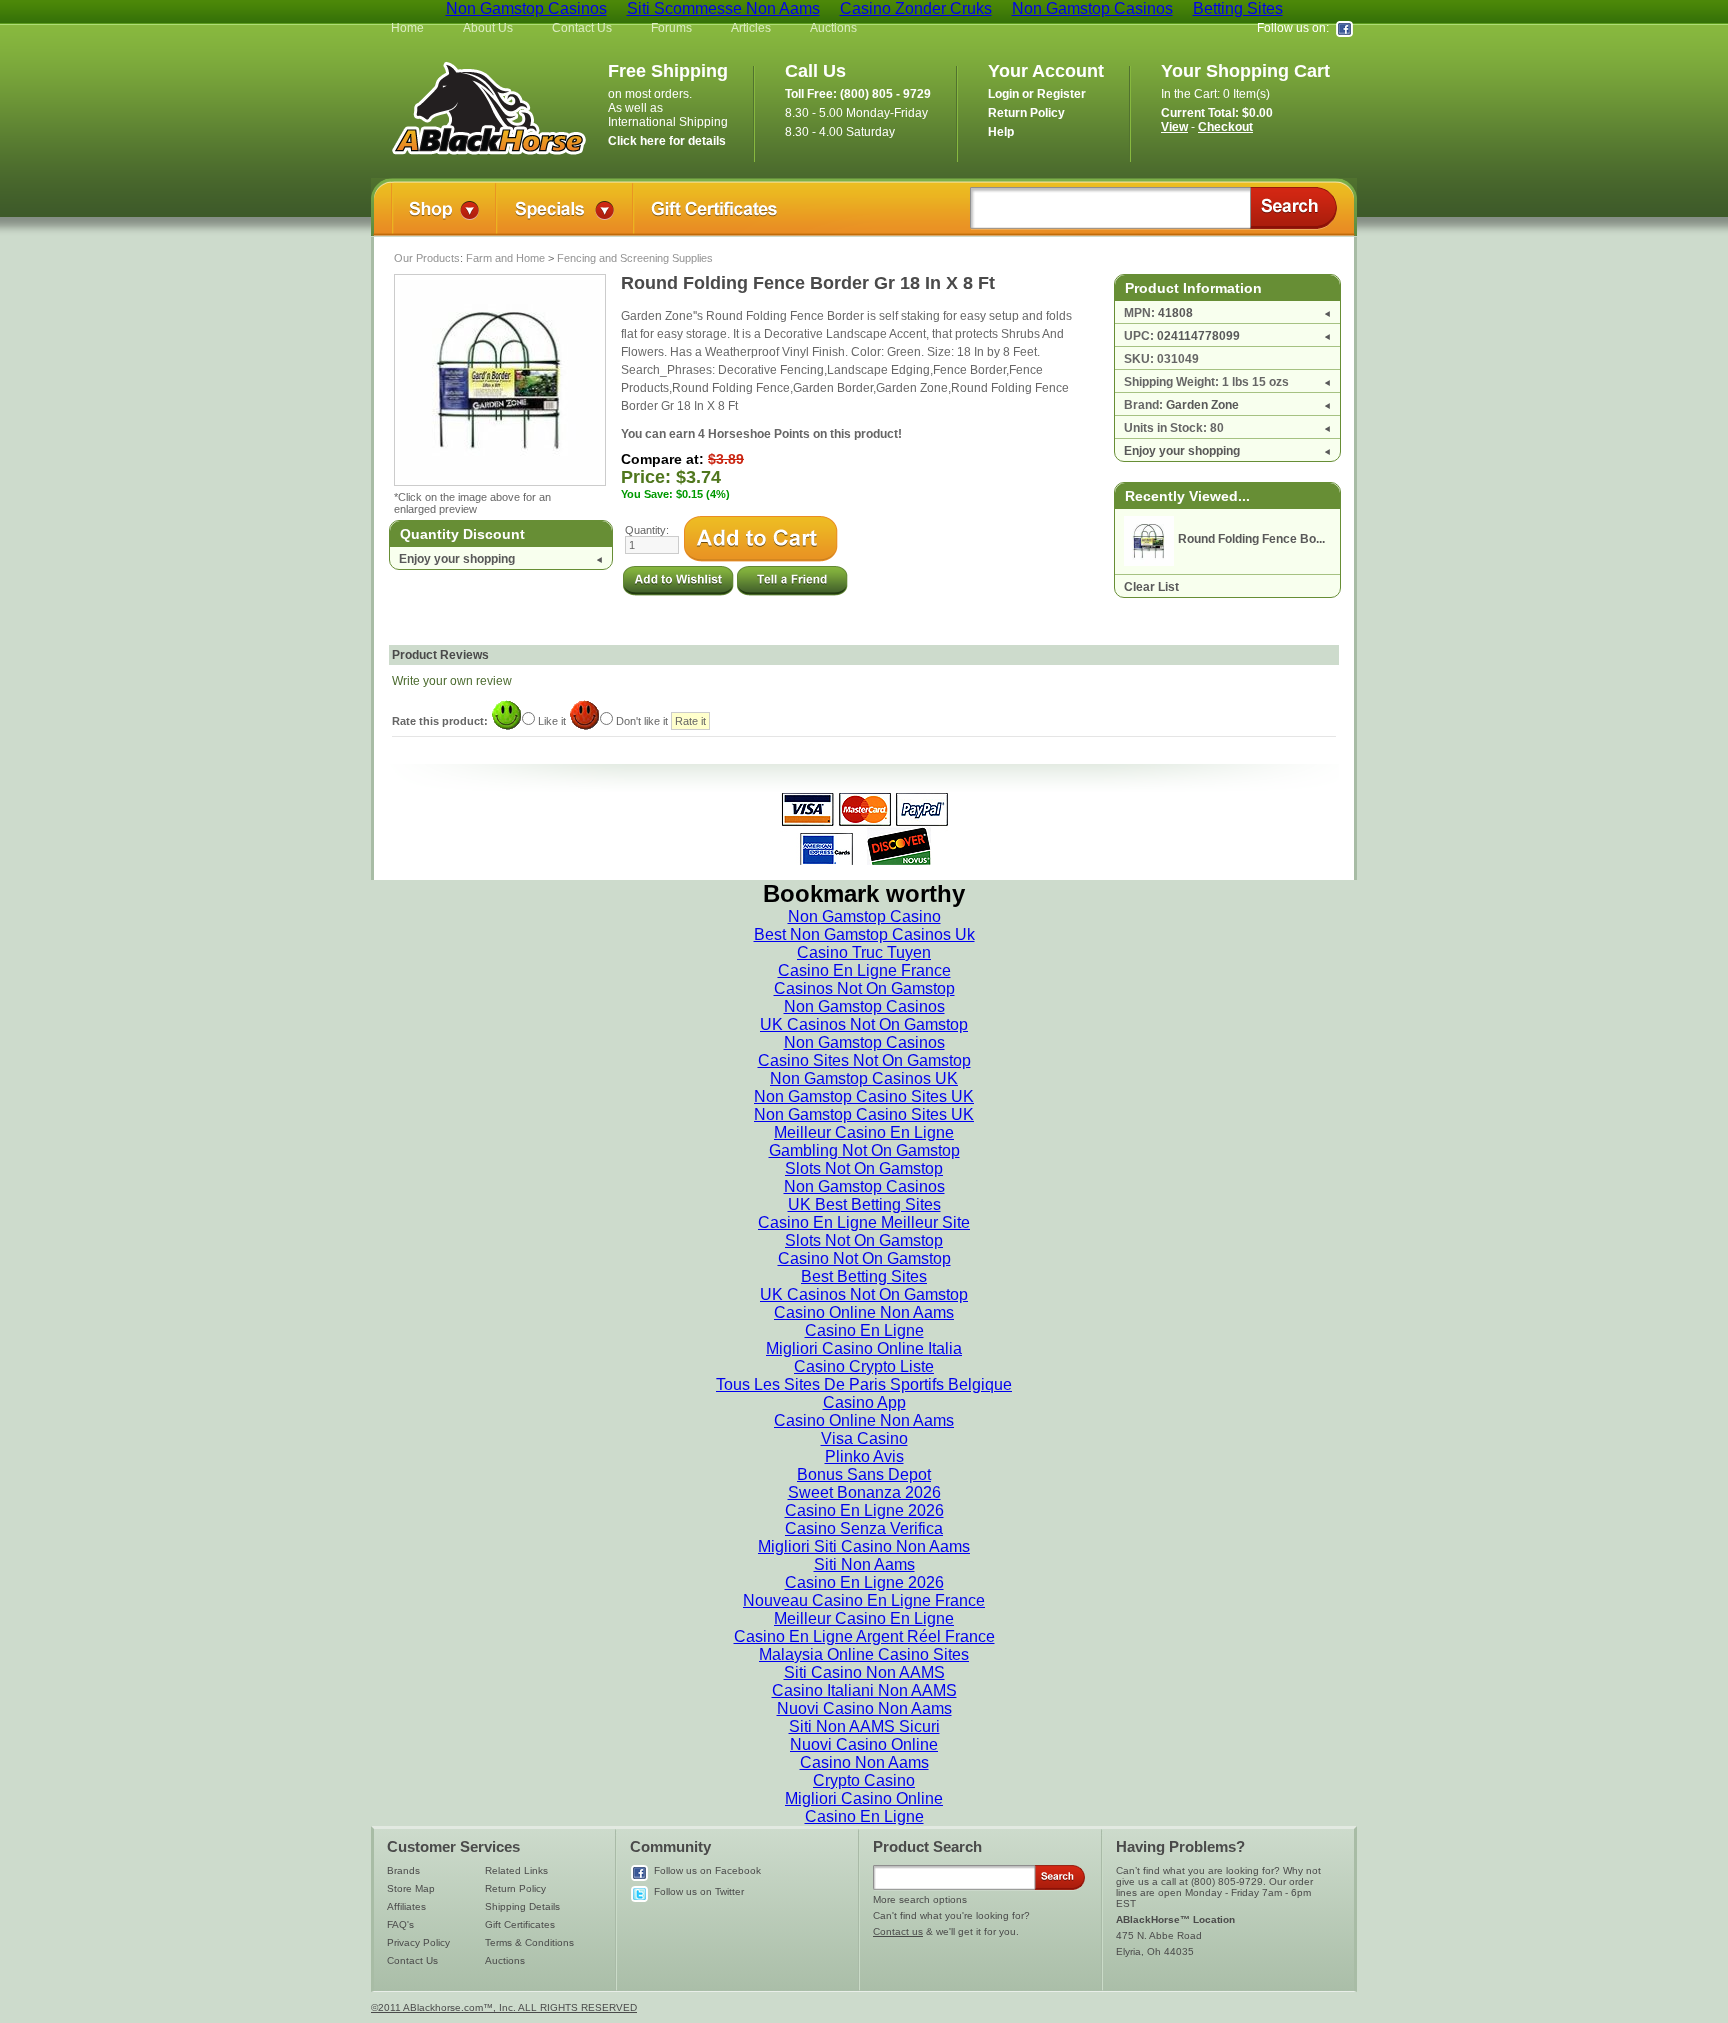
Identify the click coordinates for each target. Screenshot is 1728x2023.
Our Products (427, 258)
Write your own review (452, 681)
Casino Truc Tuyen (864, 952)
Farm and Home (505, 258)
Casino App (864, 1402)
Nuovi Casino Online (864, 1744)
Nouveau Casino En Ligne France (864, 1600)
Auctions (833, 28)
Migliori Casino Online (864, 1798)
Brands (403, 1870)
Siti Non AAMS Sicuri (864, 1726)
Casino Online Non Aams (864, 1312)
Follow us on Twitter (699, 1891)
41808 (1175, 313)
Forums (671, 28)
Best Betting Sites (864, 1276)
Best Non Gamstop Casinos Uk (864, 934)
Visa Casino (864, 1438)
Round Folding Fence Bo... (1251, 539)
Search (1293, 208)
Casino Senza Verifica (864, 1528)
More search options (920, 1899)
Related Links (516, 1870)
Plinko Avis (864, 1456)
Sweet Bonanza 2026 (864, 1492)
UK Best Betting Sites (864, 1204)
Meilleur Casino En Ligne (864, 1132)
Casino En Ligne (864, 1330)
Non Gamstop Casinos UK (864, 1078)
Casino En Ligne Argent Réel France (864, 1636)
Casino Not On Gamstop (864, 1258)
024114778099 (1198, 336)
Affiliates (406, 1906)
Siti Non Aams (864, 1564)
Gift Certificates (520, 1924)
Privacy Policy (418, 1942)
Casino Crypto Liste (864, 1366)
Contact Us (582, 28)
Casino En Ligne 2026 (864, 1510)
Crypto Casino (864, 1780)
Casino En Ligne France (864, 970)
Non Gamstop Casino (864, 916)
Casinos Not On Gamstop (864, 988)
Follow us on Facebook (707, 1870)
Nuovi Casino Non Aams (864, 1708)
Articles (751, 28)
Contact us (898, 1931)
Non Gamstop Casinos (864, 1006)
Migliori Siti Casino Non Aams (864, 1546)
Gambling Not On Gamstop (864, 1150)
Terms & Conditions (529, 1942)
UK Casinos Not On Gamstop (864, 1024)
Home (407, 28)
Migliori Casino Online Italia (864, 1348)
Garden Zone (1202, 405)
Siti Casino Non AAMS (864, 1672)
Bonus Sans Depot (864, 1474)
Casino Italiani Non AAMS (864, 1690)
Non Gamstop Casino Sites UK (864, 1096)
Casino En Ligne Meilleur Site (864, 1222)
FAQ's (400, 1924)
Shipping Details (522, 1906)
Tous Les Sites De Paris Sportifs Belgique (864, 1384)
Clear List (1151, 587)
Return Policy (515, 1888)
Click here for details (667, 141)
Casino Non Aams (864, 1762)
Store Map (411, 1888)
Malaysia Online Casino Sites (864, 1654)
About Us (488, 28)
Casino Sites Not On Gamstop (864, 1060)
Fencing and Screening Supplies (635, 258)
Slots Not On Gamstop (864, 1168)
